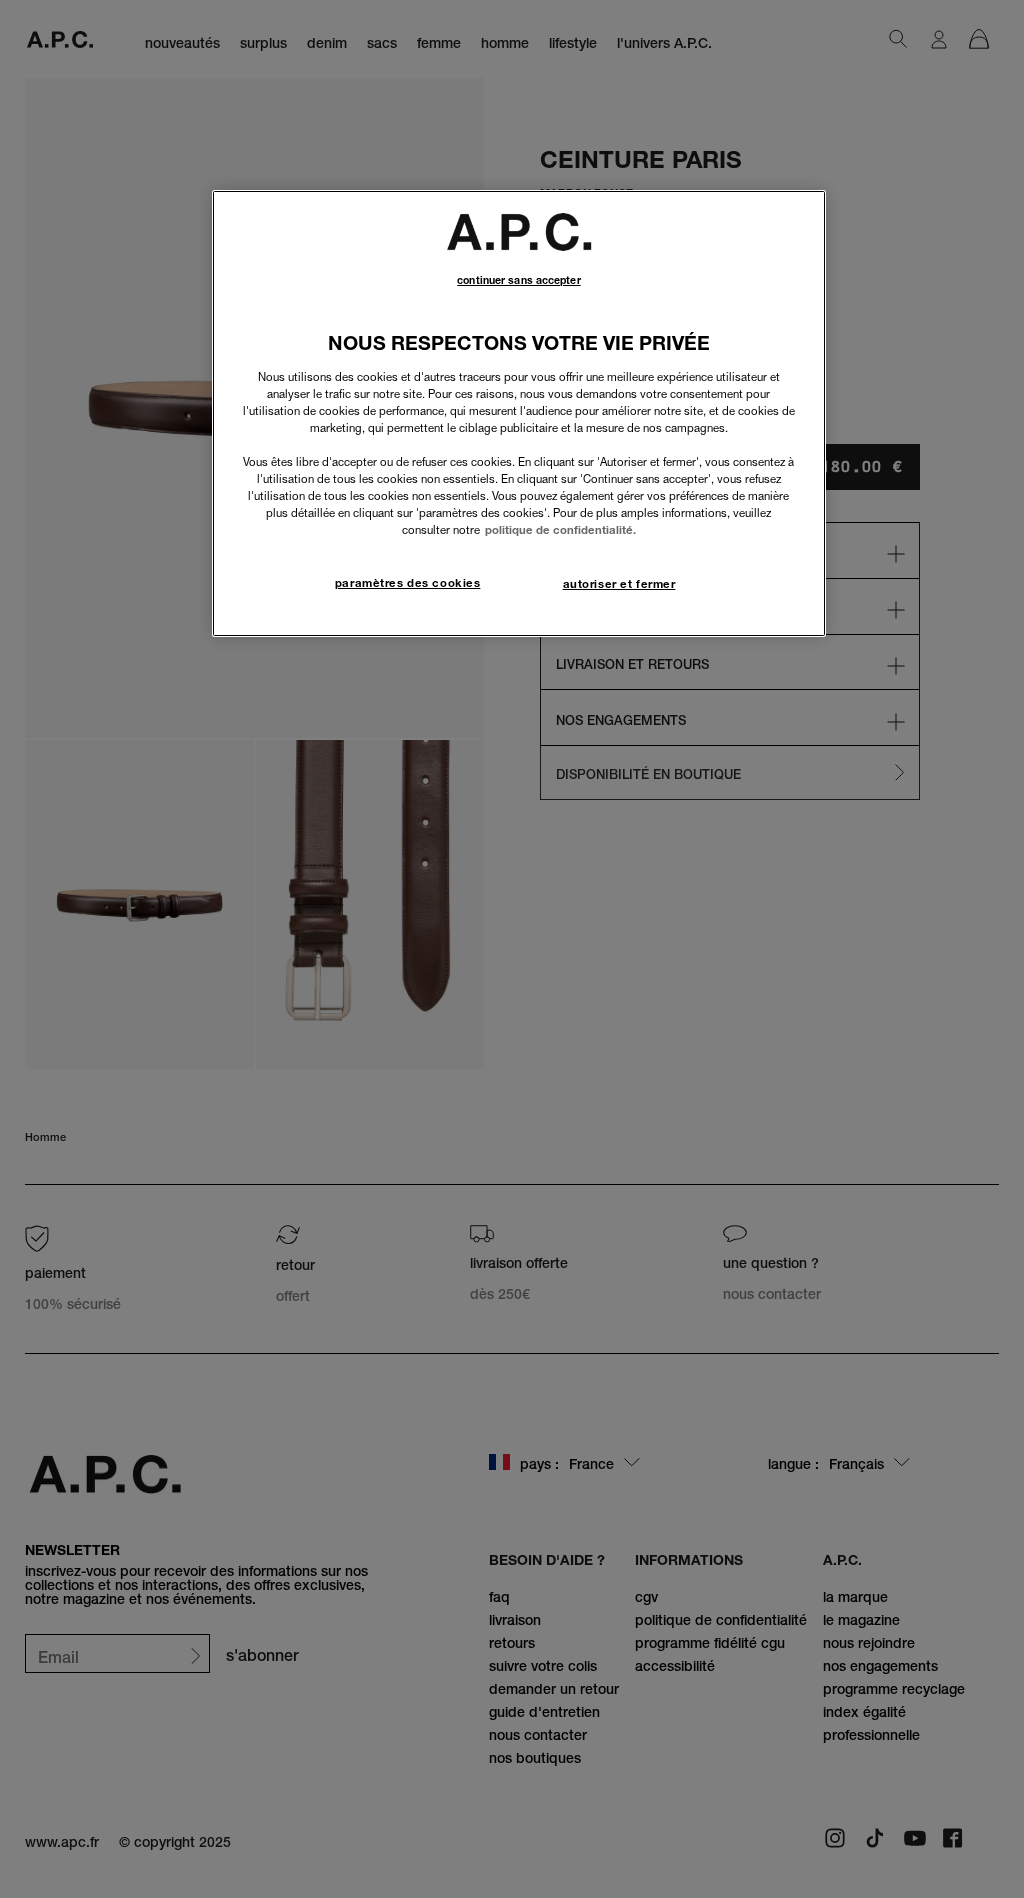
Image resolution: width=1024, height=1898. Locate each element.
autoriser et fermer (619, 584)
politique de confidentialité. (560, 530)
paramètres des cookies (408, 583)
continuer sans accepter (518, 280)
